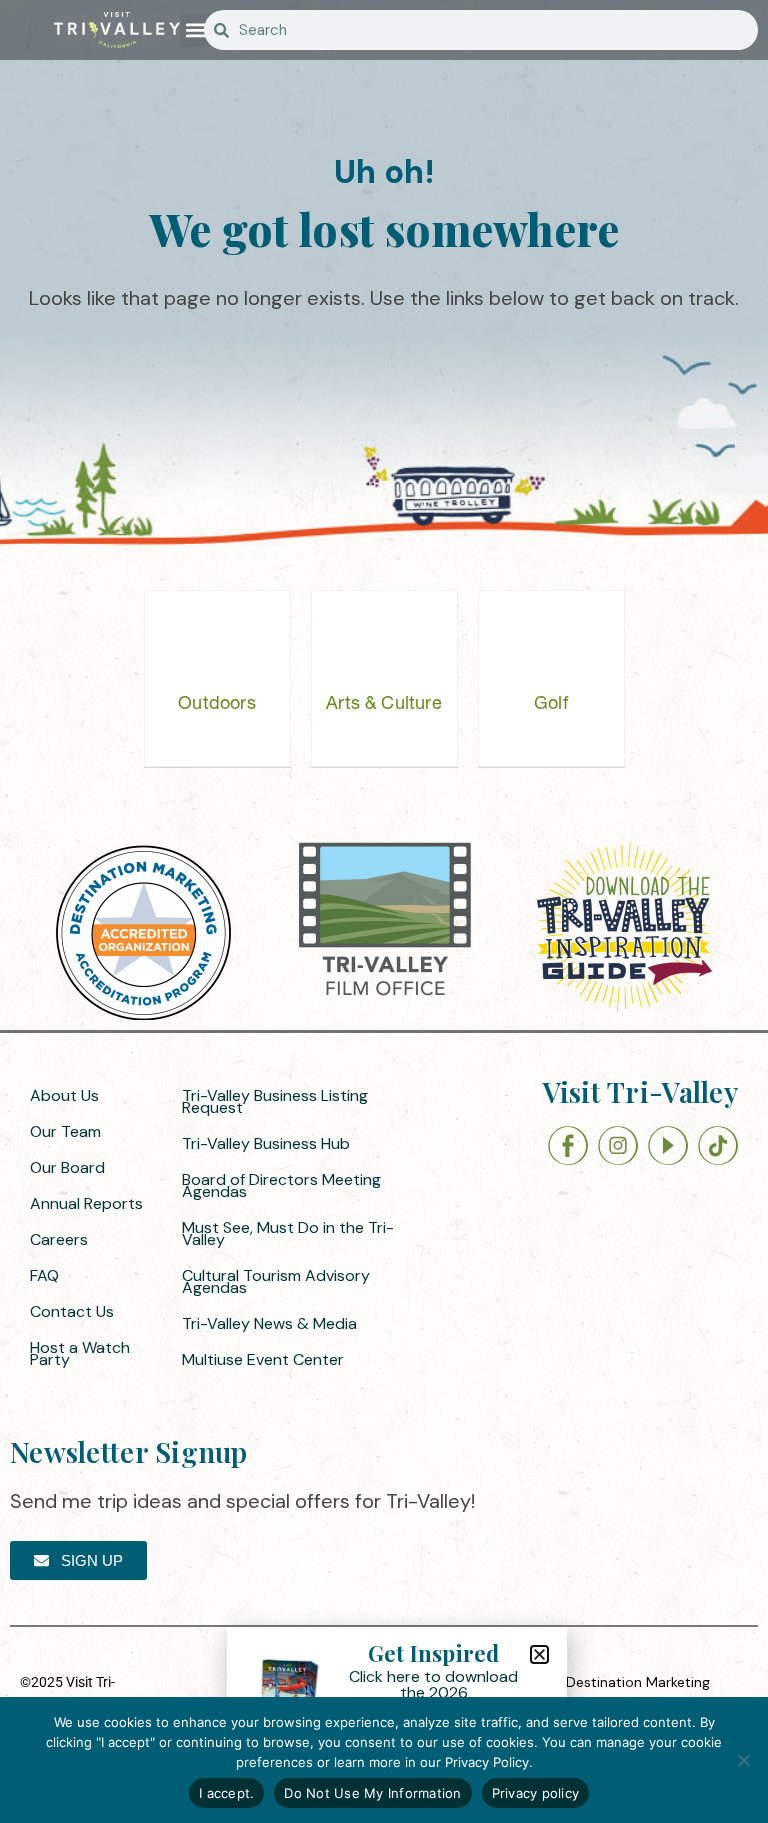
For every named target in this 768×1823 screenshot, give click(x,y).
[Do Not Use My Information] (743, 1760)
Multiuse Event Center (263, 1359)
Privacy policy (536, 1793)
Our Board (67, 1167)
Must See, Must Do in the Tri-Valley (288, 1233)
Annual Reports (86, 1203)
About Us (64, 1095)
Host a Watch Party (80, 1353)
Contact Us (72, 1311)
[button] (196, 30)
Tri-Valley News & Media (269, 1323)
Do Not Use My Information (372, 1793)
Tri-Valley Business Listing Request (275, 1101)
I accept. (226, 1793)
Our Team (65, 1131)
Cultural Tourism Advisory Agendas (276, 1281)
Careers (59, 1239)
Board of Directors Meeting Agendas (281, 1185)
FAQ (44, 1275)
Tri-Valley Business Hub (266, 1143)
